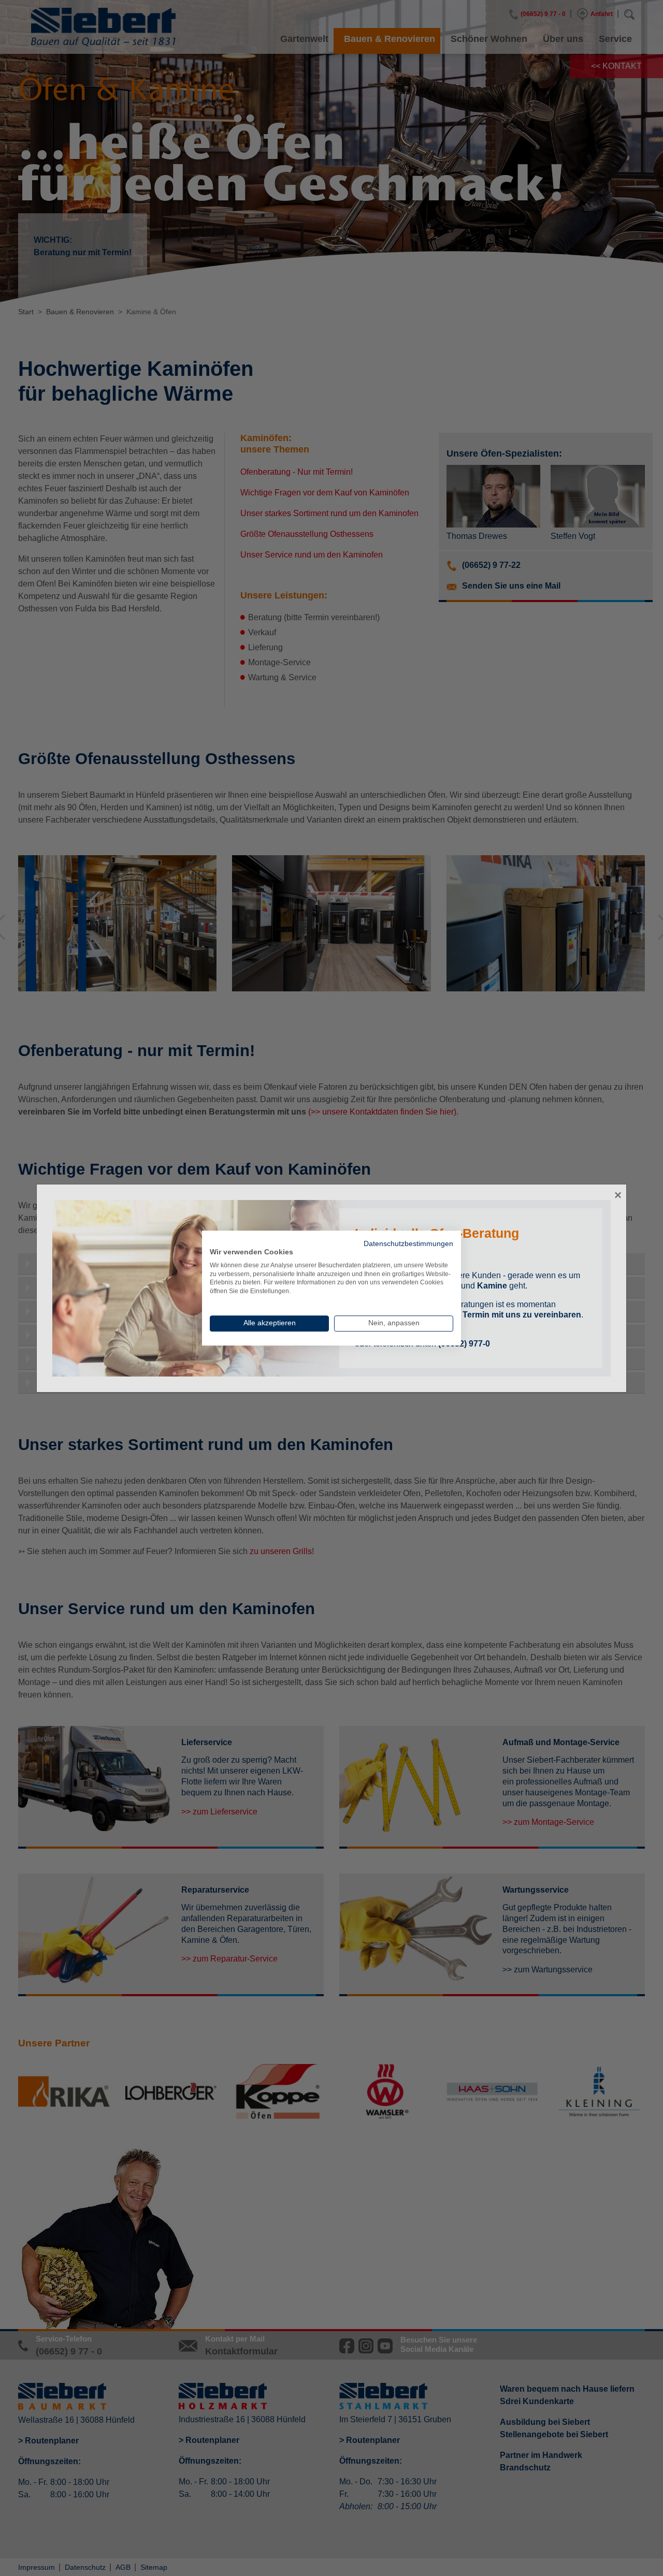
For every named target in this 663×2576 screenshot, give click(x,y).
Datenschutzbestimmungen (408, 1244)
